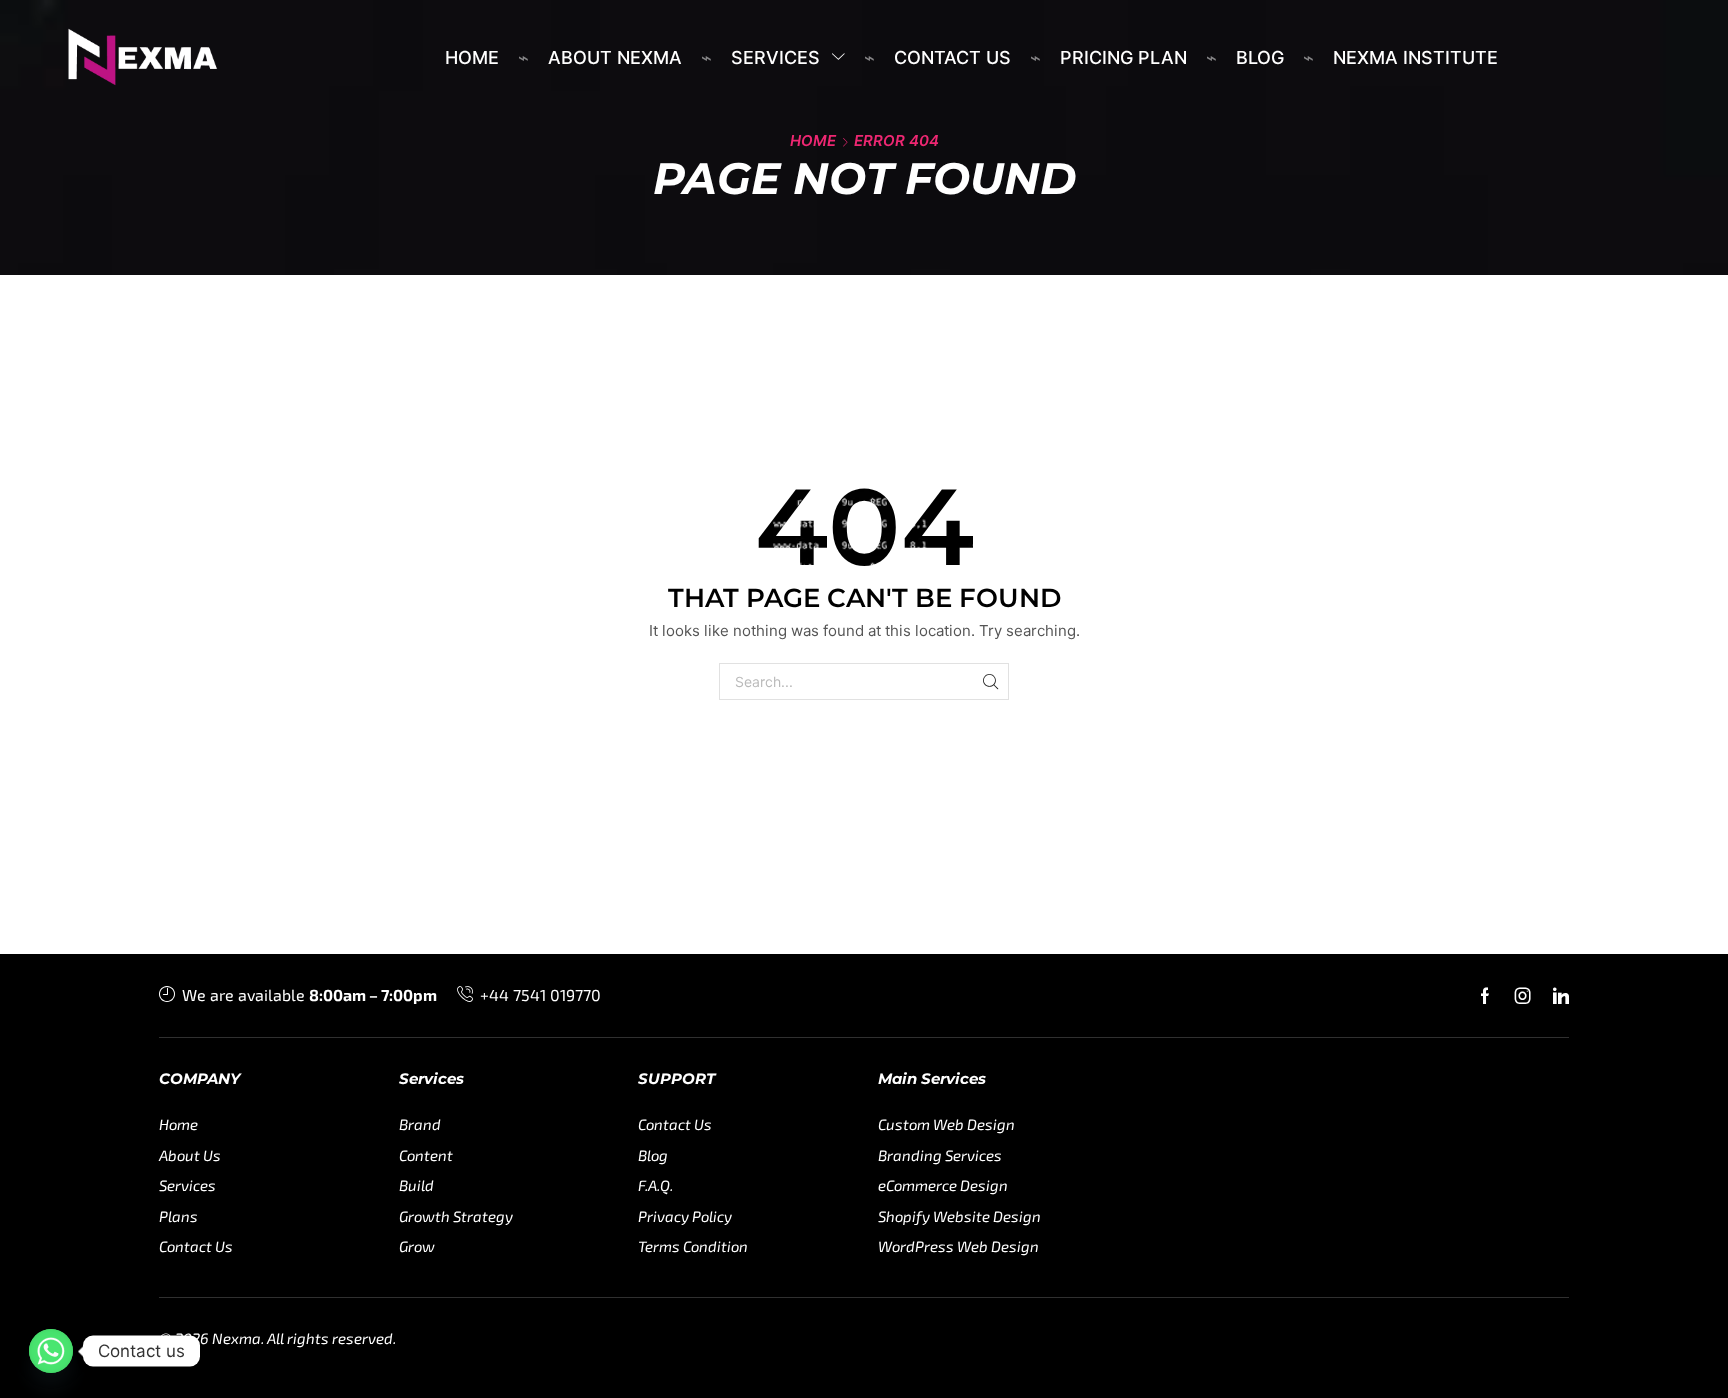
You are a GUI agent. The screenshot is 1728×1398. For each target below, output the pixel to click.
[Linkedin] (1561, 996)
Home (813, 140)
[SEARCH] (990, 681)
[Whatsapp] (51, 1351)
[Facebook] (1485, 996)
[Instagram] (1523, 996)
